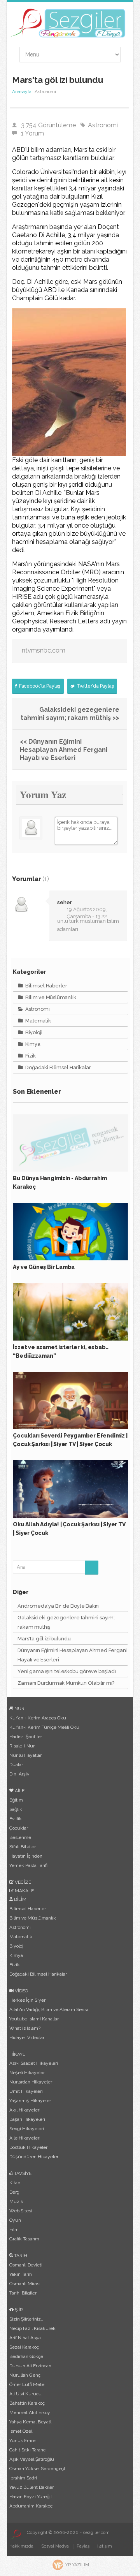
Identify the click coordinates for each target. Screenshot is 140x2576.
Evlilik (16, 1819)
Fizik (30, 1056)
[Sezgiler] (15, 2534)
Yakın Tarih (21, 2274)
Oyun (15, 2220)
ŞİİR (18, 2310)
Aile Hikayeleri (25, 2138)
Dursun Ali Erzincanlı (31, 2366)
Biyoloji (33, 1032)
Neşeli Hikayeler (27, 2073)
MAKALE (24, 1891)
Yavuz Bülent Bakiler (31, 2487)
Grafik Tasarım (24, 2239)
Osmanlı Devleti (26, 2265)
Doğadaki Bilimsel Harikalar (58, 1067)
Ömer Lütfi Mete (27, 2384)
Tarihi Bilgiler (23, 2293)
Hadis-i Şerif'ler (26, 1737)
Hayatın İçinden (26, 1856)
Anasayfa (22, 91)
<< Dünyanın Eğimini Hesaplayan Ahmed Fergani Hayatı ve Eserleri (64, 750)
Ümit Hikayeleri (26, 2091)
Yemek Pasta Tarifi (28, 1865)
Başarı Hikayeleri (27, 2119)
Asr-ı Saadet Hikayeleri (34, 2063)
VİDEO (21, 1991)
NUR (19, 1709)
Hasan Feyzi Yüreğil (31, 2497)
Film (14, 2229)
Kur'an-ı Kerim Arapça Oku (38, 1718)
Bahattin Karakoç (27, 2403)
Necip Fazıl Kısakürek (32, 2328)
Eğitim (16, 1800)
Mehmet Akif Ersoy (30, 2412)
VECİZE (22, 1882)
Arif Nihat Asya (25, 2338)
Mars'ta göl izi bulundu (44, 1639)
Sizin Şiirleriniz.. (26, 2319)
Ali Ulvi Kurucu (25, 2394)
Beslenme (20, 1837)
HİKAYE (17, 2054)
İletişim (105, 2546)
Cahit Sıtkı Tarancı (28, 2450)
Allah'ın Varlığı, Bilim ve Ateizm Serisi (49, 2009)
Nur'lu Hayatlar (25, 1755)
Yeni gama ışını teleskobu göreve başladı (66, 1671)
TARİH (20, 2256)
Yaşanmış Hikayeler (30, 2101)
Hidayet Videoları (27, 2038)
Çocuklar (19, 1828)
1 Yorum (32, 133)
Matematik (38, 1021)
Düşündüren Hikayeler (34, 2157)
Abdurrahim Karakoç (31, 2506)
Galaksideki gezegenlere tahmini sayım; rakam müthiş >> (70, 714)
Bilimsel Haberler (46, 986)
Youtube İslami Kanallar (34, 2019)
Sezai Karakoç (24, 2347)
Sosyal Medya (55, 2546)
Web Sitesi (21, 2211)
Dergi (15, 2192)
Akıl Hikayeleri (25, 2110)
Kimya (32, 1044)
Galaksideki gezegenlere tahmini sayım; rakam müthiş (66, 1622)
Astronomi (103, 125)
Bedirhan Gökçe (26, 2356)
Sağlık (16, 1809)
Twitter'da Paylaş (94, 686)
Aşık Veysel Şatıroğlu (32, 2459)
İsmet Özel (21, 2431)
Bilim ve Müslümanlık (50, 997)
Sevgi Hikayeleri (27, 2129)
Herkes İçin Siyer (27, 2000)
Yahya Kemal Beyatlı (31, 2422)
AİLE (19, 1791)
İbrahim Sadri (23, 2478)
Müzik (16, 2201)
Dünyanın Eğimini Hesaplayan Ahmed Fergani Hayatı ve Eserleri (72, 1655)
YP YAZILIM (77, 2565)
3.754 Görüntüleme (48, 125)
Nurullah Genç (25, 2375)
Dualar (16, 1765)
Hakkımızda (21, 2546)
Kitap (15, 2183)
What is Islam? (25, 2028)
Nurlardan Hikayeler (31, 2082)
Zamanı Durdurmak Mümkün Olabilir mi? (66, 1683)
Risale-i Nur (22, 1746)
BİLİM (20, 1899)
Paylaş (83, 2546)
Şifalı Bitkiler (23, 1847)
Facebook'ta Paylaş (39, 686)
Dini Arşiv (19, 1774)
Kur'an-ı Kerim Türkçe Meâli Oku (44, 1727)
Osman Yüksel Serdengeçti (38, 2469)
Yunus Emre (22, 2441)
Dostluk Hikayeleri (29, 2147)
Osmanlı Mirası (25, 2284)
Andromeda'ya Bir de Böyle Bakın (58, 1606)
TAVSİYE (22, 2173)
